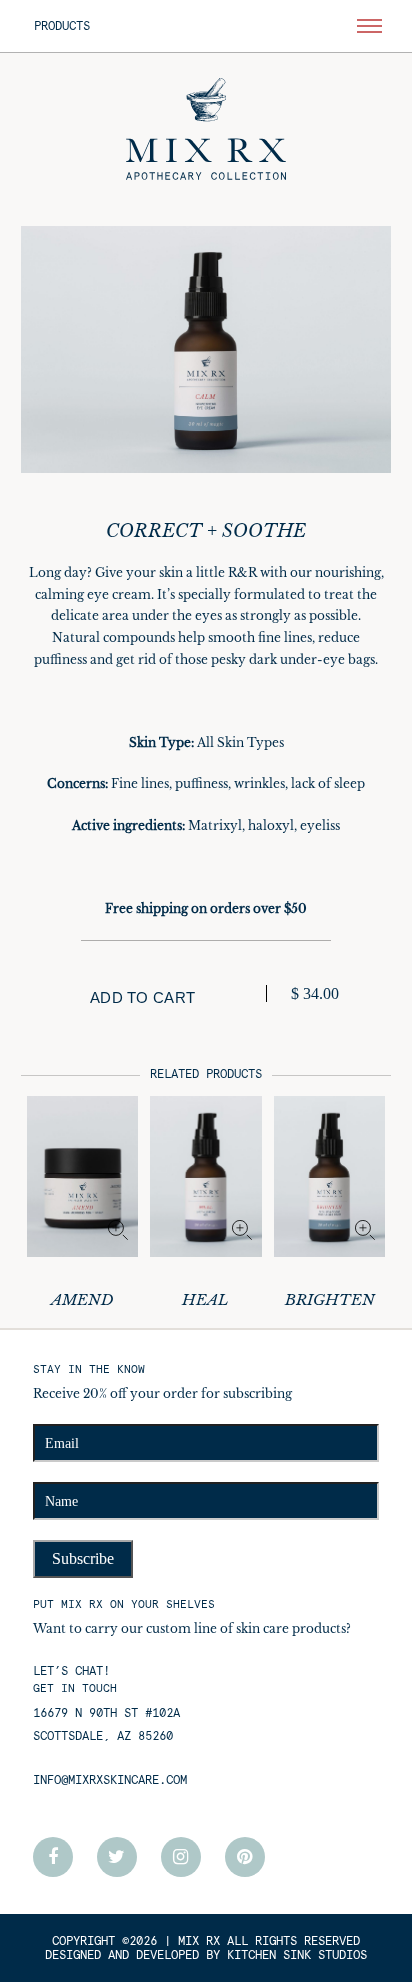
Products (62, 26)
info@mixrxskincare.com (110, 1780)
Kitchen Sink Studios (297, 1955)
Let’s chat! (71, 1671)
